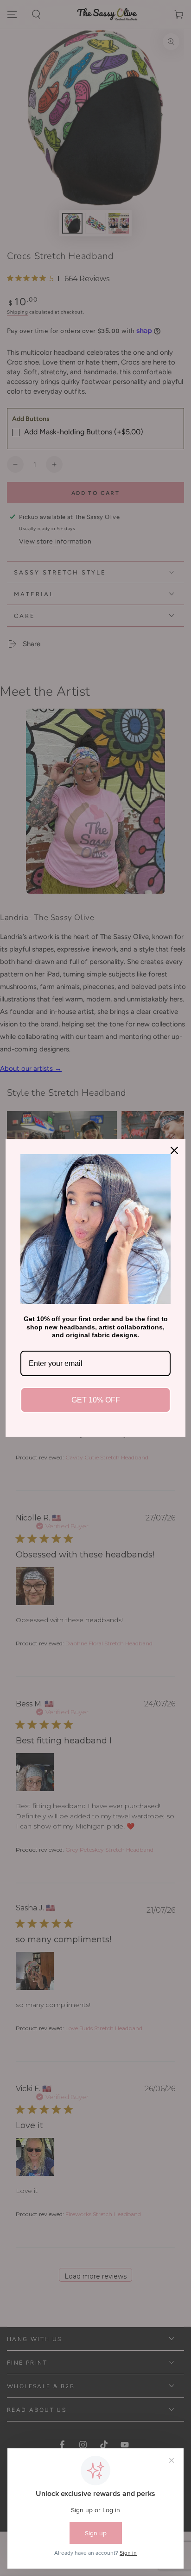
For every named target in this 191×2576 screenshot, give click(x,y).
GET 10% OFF (96, 1400)
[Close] (174, 1150)
